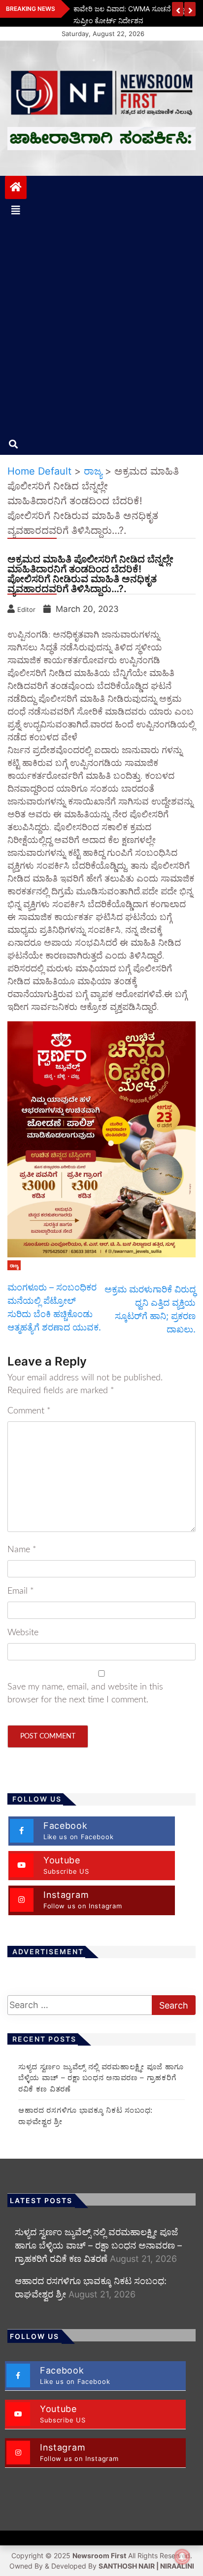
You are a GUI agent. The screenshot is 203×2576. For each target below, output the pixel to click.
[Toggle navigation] (16, 210)
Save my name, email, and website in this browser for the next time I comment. (85, 1693)
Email (21, 1591)
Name (22, 1550)
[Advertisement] (101, 327)
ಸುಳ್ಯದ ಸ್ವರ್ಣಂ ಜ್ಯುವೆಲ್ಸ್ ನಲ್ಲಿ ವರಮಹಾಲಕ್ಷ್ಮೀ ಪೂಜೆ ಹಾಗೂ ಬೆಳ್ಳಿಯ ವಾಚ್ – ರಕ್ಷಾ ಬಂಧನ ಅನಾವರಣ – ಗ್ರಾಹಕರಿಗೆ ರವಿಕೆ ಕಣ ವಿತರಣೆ (101, 2078)
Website (23, 1633)
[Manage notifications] (182, 2557)
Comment (29, 1411)
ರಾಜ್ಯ (14, 1265)
